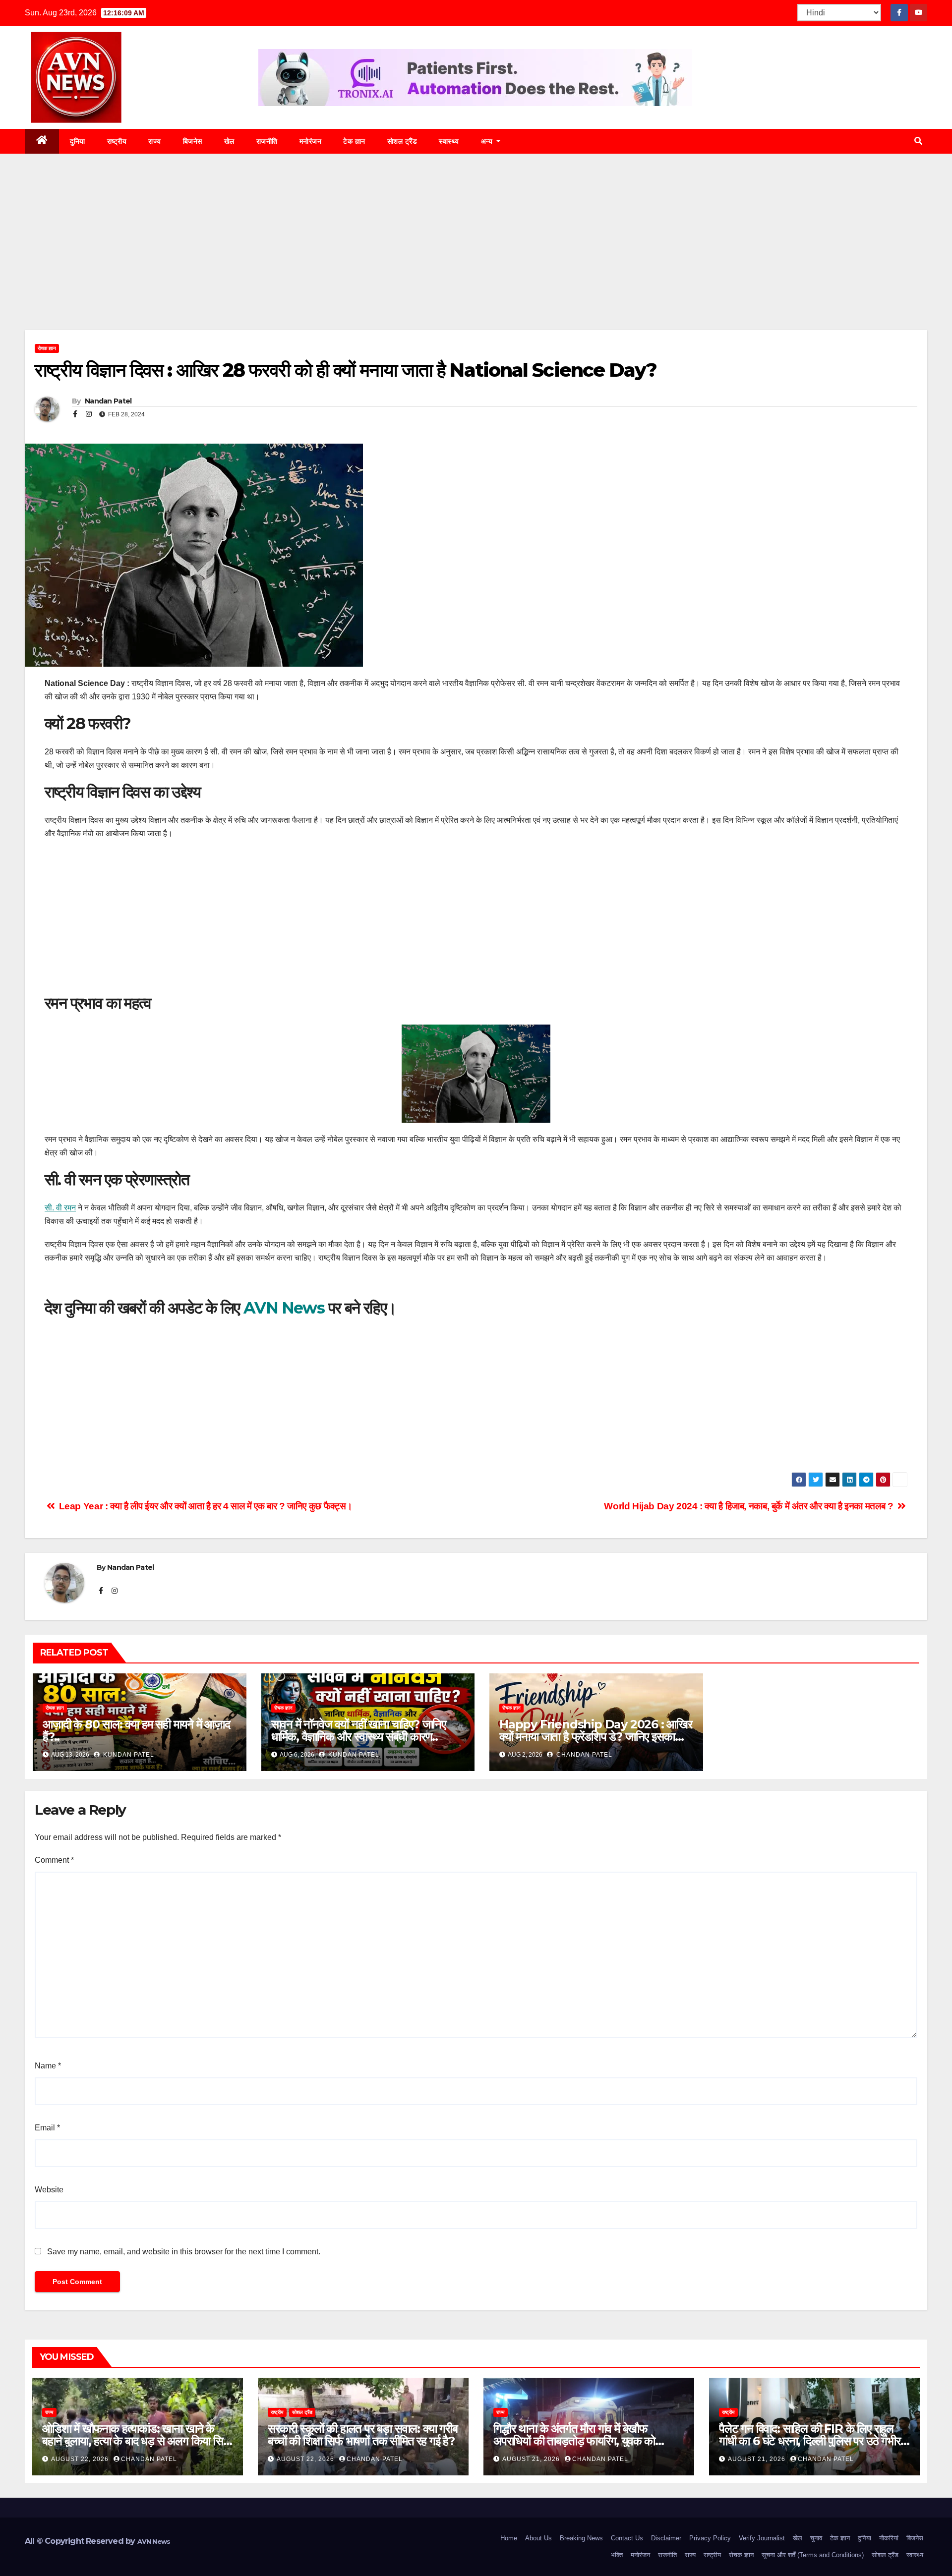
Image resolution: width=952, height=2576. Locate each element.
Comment (54, 1860)
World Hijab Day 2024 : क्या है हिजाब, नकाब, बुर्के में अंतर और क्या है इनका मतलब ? (750, 1506)
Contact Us (627, 2538)
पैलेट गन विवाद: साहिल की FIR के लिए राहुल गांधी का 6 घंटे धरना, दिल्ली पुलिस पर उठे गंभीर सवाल (810, 2441)
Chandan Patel (583, 1755)
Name (48, 2066)
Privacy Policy (710, 2538)
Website (49, 2190)
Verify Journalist (762, 2538)
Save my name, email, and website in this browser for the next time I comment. (184, 2252)
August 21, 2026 (532, 2459)
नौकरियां (889, 2538)
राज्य (155, 141)
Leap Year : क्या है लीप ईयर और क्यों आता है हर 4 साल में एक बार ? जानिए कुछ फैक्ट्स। (205, 1506)
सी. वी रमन (60, 1208)
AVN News (284, 1308)
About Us (538, 2538)
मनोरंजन (311, 141)
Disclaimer (666, 2538)
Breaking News (581, 2538)
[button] (918, 141)
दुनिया (78, 141)
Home (509, 2538)
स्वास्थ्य (449, 141)
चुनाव (816, 2538)
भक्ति (617, 2555)
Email (47, 2128)
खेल (229, 141)
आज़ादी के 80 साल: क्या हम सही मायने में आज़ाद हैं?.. (136, 1730)
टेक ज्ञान (354, 141)
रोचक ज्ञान (47, 348)
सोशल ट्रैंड (402, 141)
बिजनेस (193, 141)
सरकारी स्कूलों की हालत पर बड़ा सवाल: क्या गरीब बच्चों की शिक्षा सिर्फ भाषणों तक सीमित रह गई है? (363, 2435)
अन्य (488, 141)
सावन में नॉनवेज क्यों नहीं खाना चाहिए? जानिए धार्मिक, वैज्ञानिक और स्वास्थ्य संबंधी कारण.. (358, 1730)
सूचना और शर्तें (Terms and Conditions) (813, 2555)
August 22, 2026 (81, 2459)
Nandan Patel (108, 401)
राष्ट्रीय (117, 141)
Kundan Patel (128, 1755)
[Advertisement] (476, 257)
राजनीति (267, 141)
